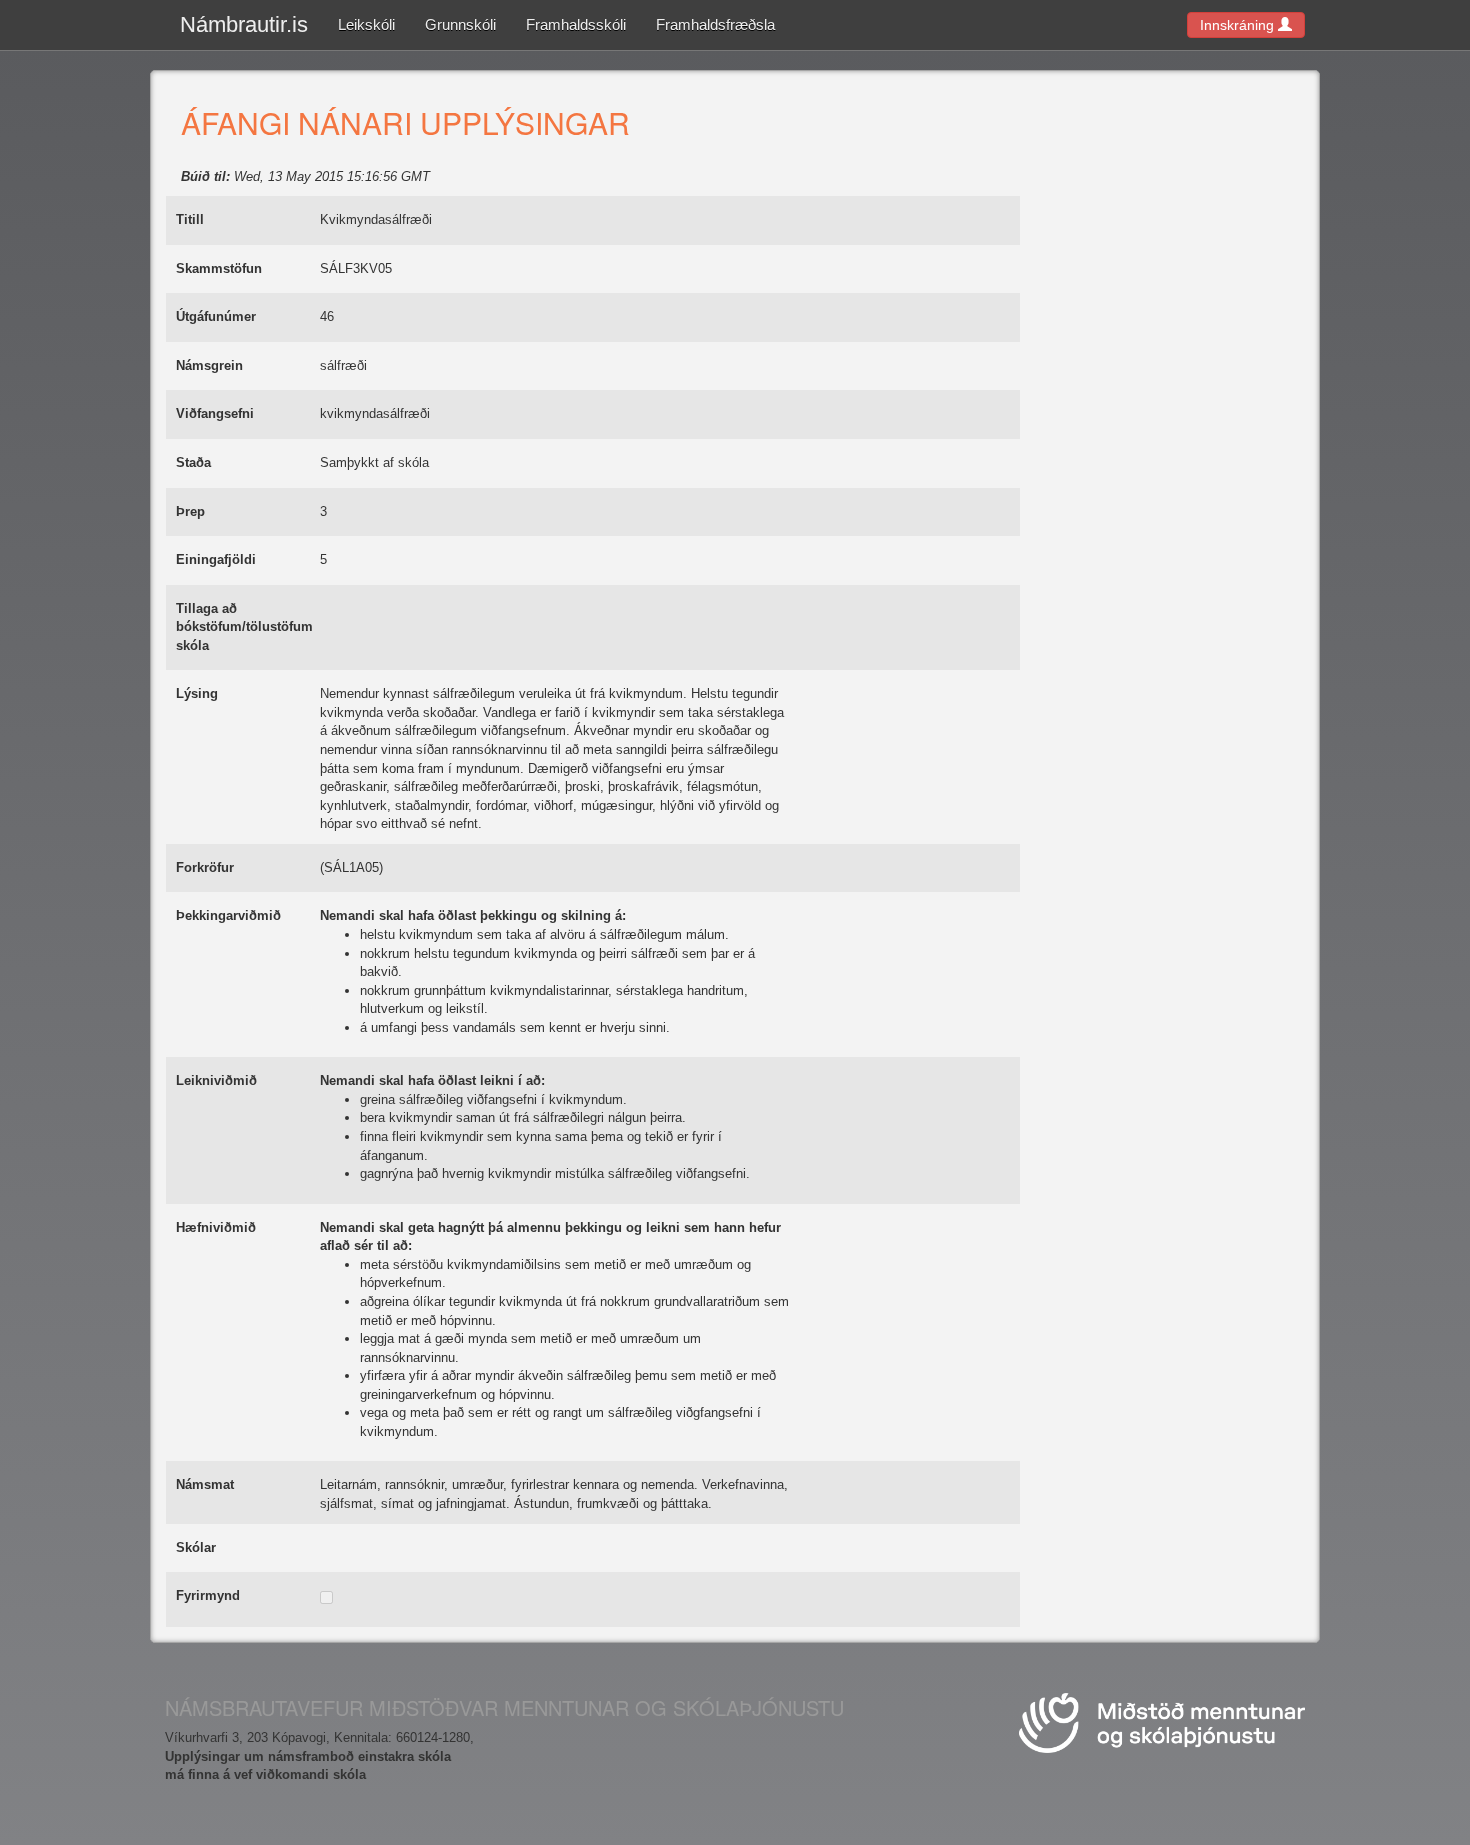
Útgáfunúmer (216, 316)
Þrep (190, 511)
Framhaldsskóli (576, 24)
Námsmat (205, 1484)
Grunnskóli (460, 24)
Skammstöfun (219, 268)
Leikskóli (366, 24)
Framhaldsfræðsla (715, 24)
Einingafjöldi (216, 559)
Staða (193, 462)
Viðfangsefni (215, 413)
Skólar (196, 1547)
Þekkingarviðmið (228, 915)
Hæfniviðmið (216, 1227)
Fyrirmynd (208, 1595)
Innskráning (1239, 25)
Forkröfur (205, 867)
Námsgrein (209, 365)
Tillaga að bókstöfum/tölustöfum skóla (244, 627)
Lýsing (197, 693)
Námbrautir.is (244, 24)
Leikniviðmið (216, 1080)
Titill (190, 219)
